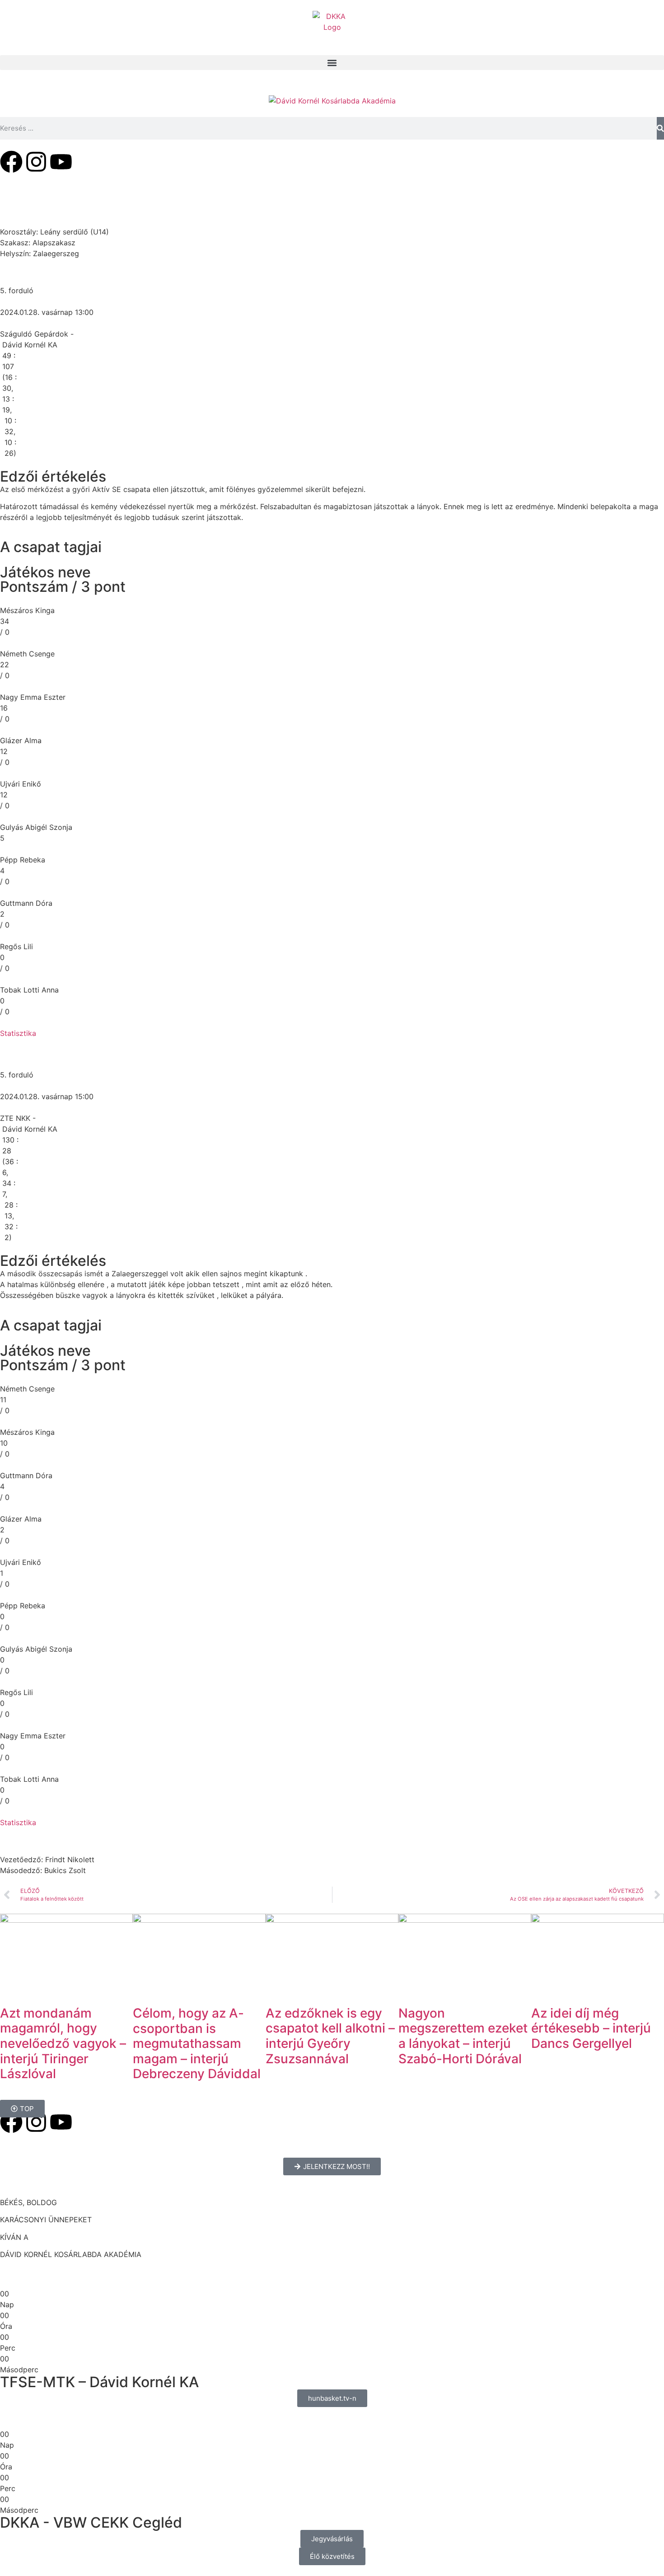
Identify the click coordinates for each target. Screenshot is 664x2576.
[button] (332, 63)
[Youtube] (61, 162)
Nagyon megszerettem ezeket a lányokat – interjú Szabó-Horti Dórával (463, 2036)
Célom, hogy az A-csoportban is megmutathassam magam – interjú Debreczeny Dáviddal (197, 2043)
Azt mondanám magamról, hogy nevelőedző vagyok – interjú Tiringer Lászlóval (63, 2043)
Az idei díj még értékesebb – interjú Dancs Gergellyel (591, 2028)
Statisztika (18, 1033)
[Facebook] (11, 162)
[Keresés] (660, 128)
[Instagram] (36, 162)
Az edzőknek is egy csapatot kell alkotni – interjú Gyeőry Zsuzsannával (330, 2036)
